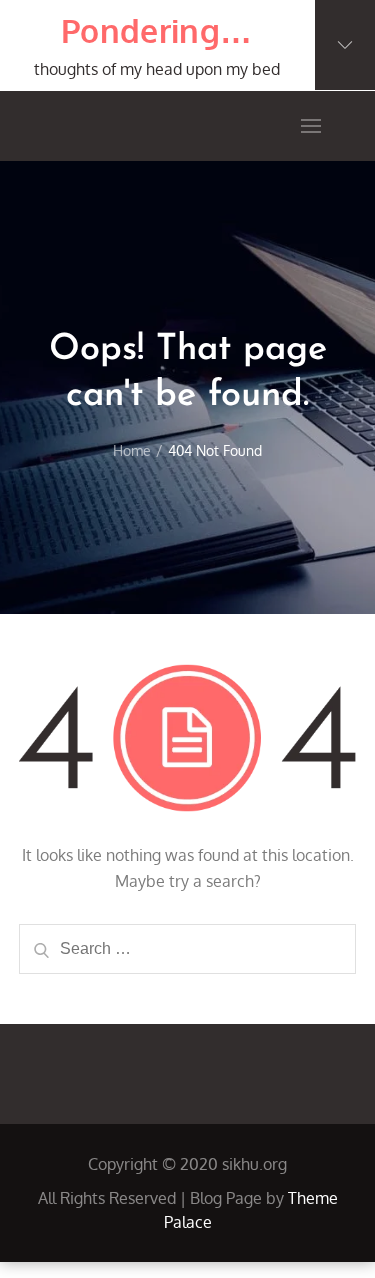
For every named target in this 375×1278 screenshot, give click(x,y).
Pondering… (156, 30)
